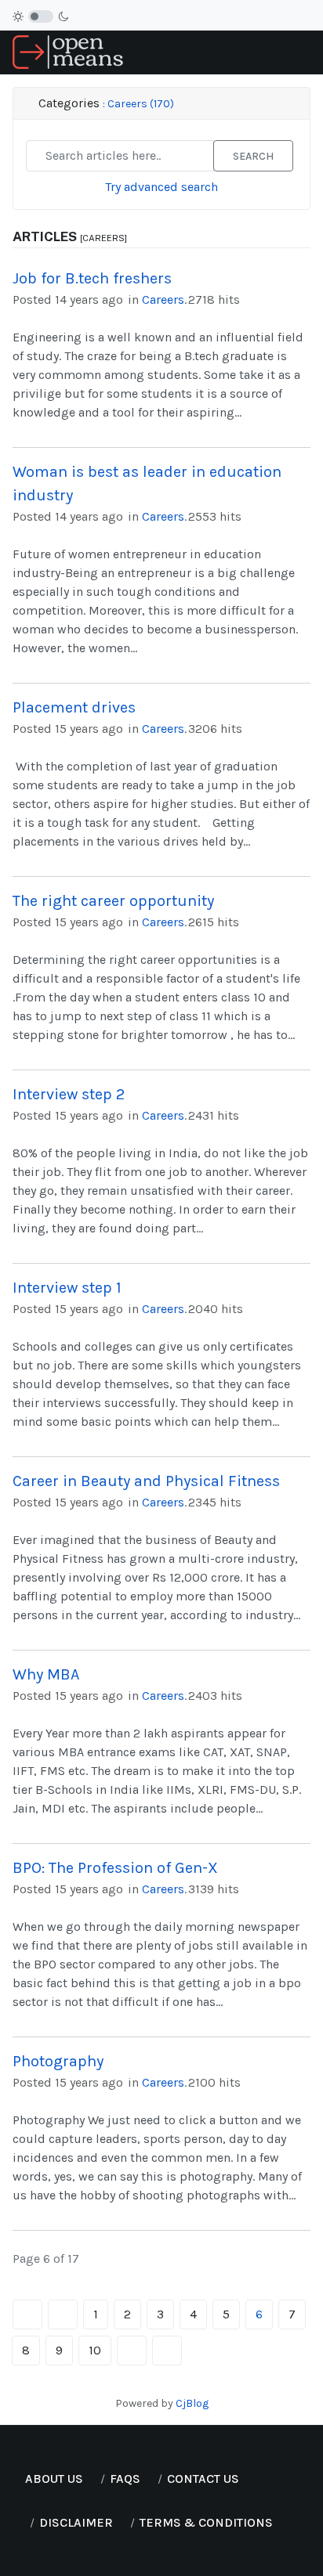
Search (253, 156)
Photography (58, 2061)
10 (95, 2350)
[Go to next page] (132, 2351)
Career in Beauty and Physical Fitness (146, 1481)
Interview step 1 (67, 1288)
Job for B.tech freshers (92, 278)
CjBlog (192, 2403)
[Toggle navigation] (304, 53)
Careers (163, 299)
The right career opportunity (113, 901)
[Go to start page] (27, 2314)
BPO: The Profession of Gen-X (115, 1868)
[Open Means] (68, 51)
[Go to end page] (167, 2351)
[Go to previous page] (63, 2314)
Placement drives (74, 707)
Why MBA (46, 1674)
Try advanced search (161, 187)
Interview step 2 (69, 1094)
